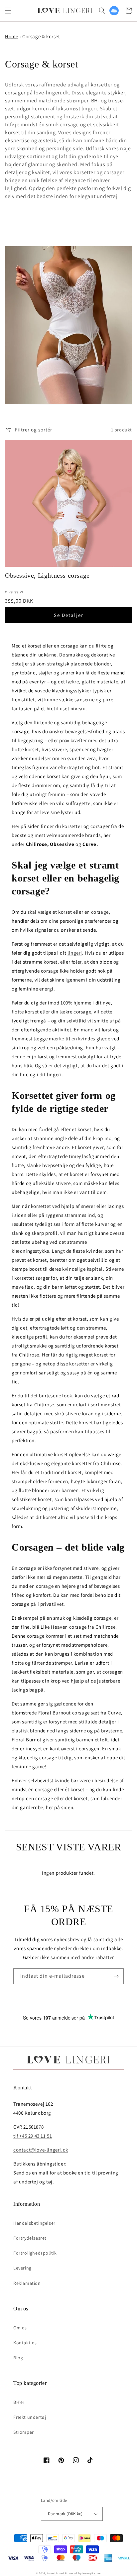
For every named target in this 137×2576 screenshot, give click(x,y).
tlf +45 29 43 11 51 (33, 2136)
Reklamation (27, 2283)
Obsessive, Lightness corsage (47, 575)
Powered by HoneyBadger (83, 2573)
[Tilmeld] (116, 1976)
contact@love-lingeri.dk (41, 2150)
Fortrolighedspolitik (35, 2253)
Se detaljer (69, 615)
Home (11, 36)
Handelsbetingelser (34, 2223)
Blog (18, 2358)
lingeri (75, 953)
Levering (22, 2268)
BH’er (19, 2402)
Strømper (24, 2432)
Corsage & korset (41, 36)
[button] (8, 11)
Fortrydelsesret (30, 2238)
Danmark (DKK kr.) (65, 2514)
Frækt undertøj (30, 2417)
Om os (20, 2328)
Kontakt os (25, 2343)
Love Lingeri (56, 2573)
